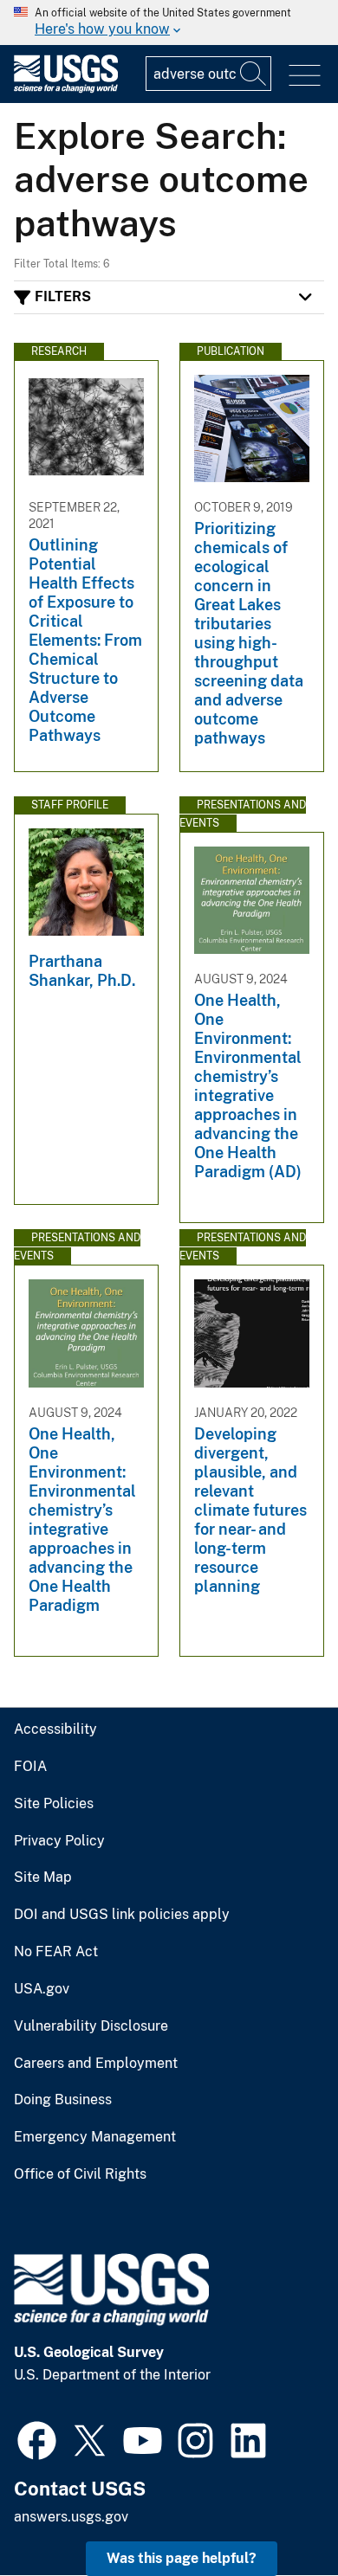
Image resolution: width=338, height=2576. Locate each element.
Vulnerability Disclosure (91, 2026)
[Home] (66, 89)
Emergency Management (95, 2137)
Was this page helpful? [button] (182, 2558)
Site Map (43, 1877)
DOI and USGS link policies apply (122, 1915)
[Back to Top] (275, 2513)
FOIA (30, 1767)
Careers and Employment (96, 2064)
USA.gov (42, 1989)
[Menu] (305, 76)
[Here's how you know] (169, 23)
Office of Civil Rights (80, 2174)
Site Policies (54, 1804)
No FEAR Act (56, 1952)
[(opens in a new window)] (37, 2438)
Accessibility (55, 1729)
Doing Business (63, 2100)
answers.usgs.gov (71, 2517)
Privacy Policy (59, 1841)
